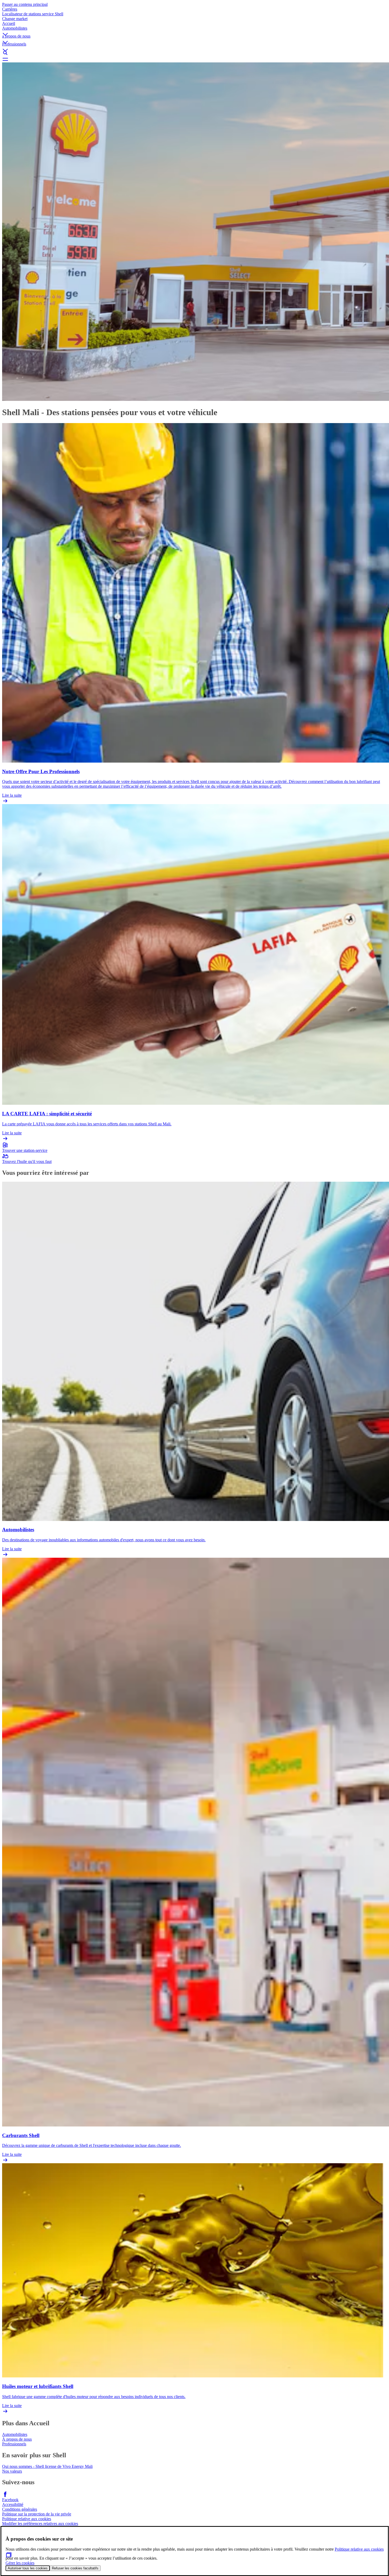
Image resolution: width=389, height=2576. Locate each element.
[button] (195, 30)
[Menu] (195, 59)
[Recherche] (195, 53)
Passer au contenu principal (25, 4)
